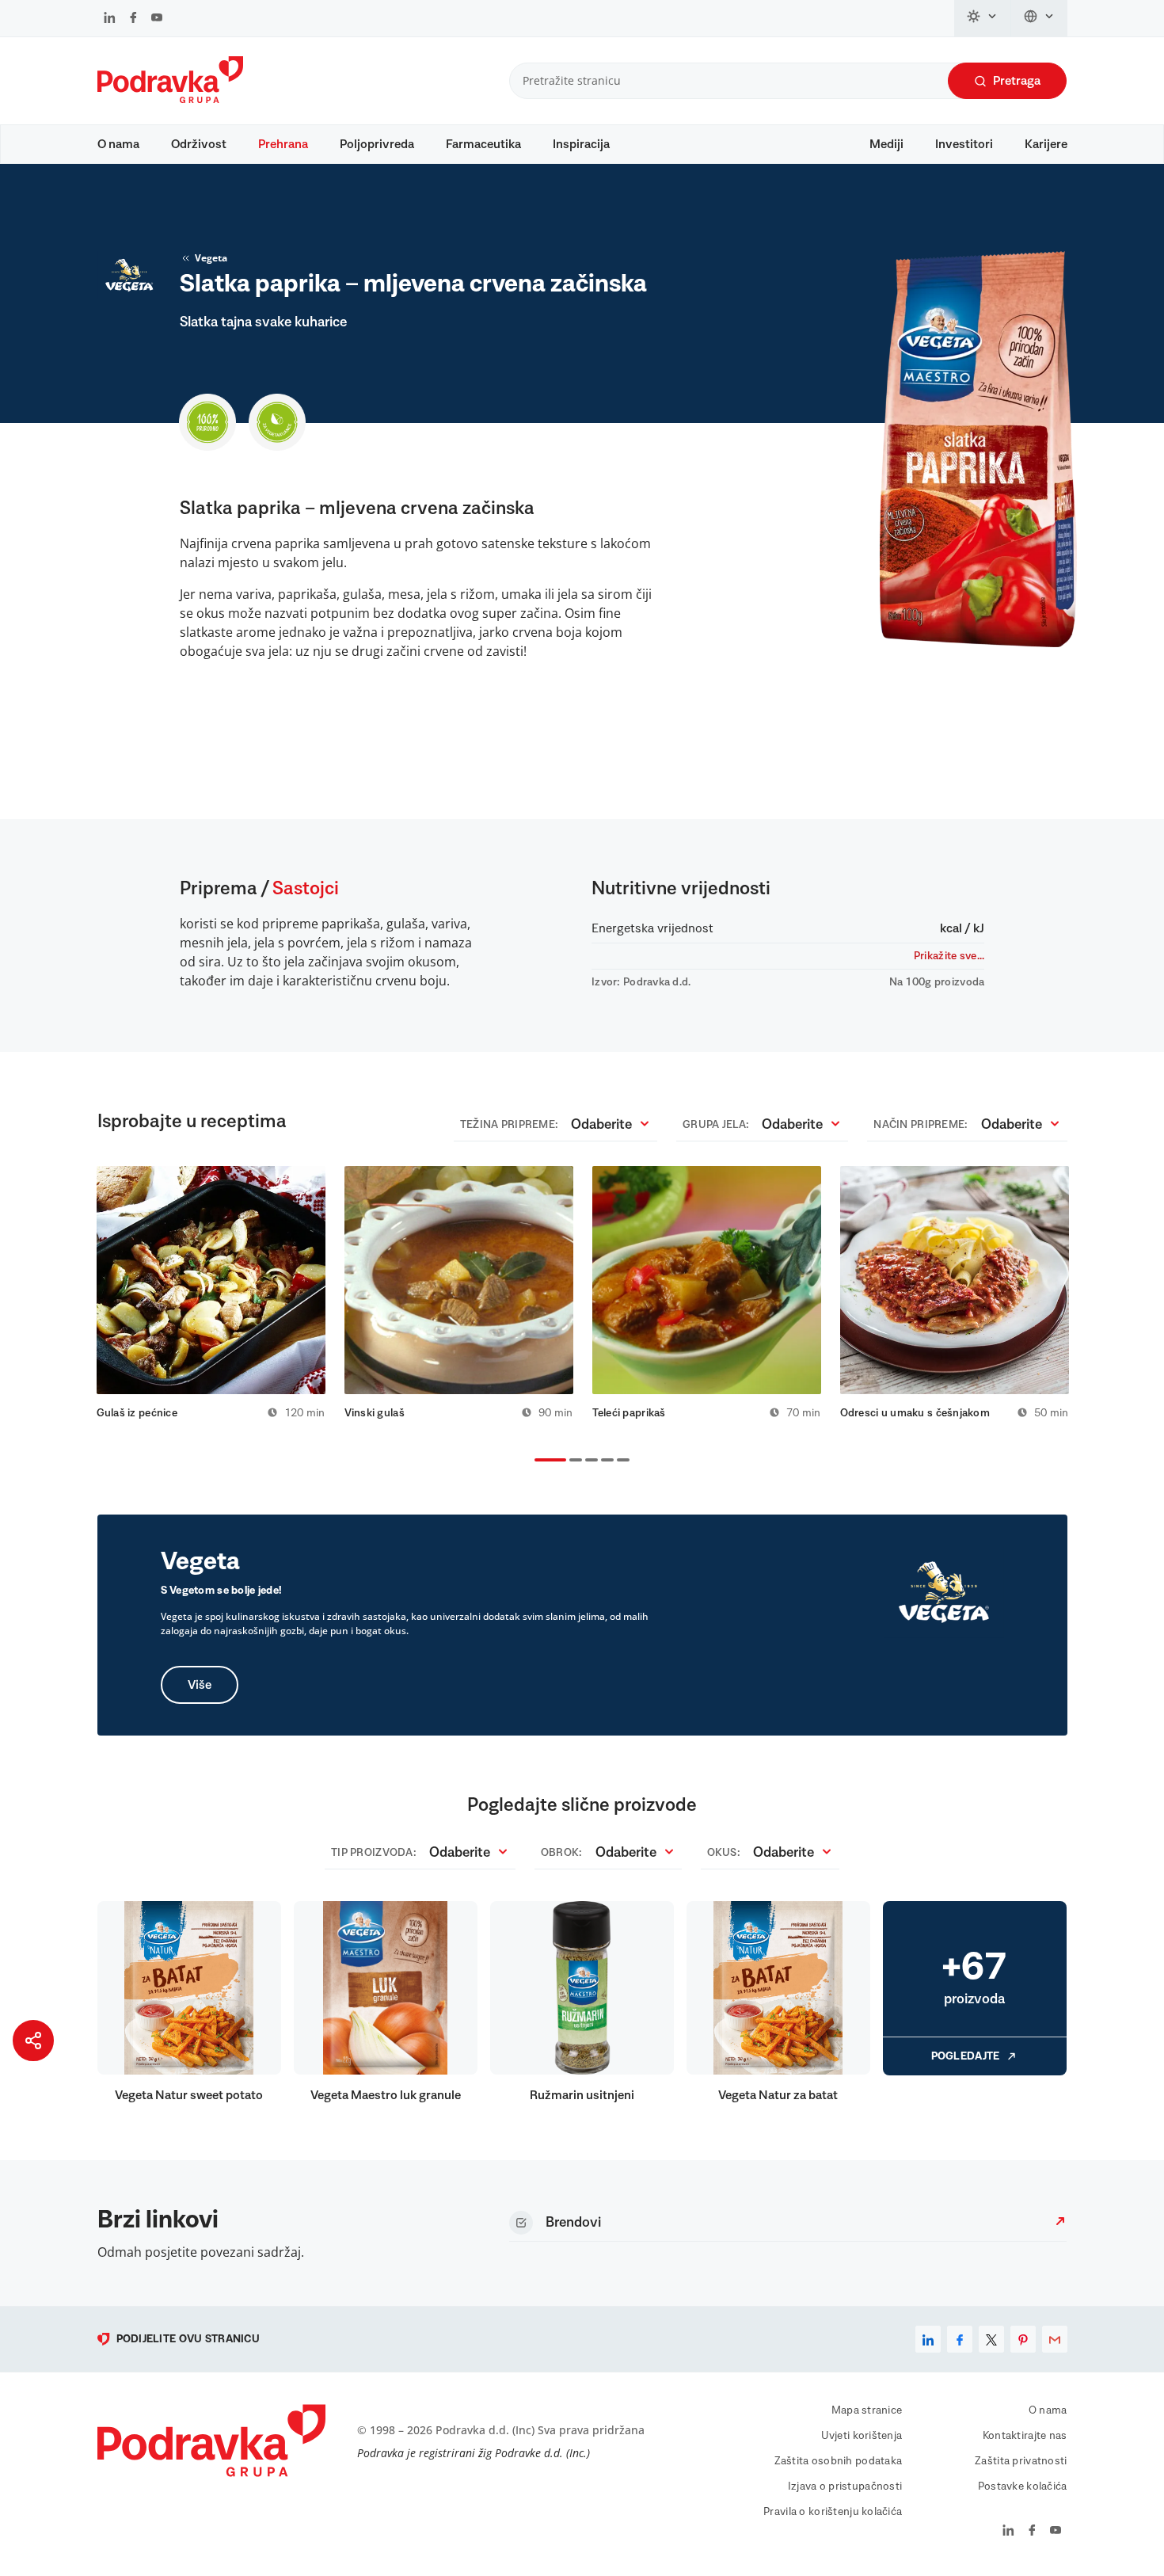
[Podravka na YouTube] (157, 19)
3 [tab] (588, 1461)
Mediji (886, 144)
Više (200, 1685)
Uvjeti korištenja (862, 2436)
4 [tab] (604, 1461)
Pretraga (1017, 81)
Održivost (199, 144)
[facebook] (960, 2339)
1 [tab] (538, 1461)
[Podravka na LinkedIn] (110, 19)
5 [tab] (620, 1461)
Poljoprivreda (377, 144)
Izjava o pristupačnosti (845, 2486)
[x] (991, 2339)
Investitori (964, 144)
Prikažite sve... (949, 956)
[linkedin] (928, 2339)
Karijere (1046, 144)
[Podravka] (170, 99)
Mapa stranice (867, 2410)
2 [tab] (572, 1461)
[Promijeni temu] (983, 18)
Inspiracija (581, 144)
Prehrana (283, 144)
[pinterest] (1023, 2339)
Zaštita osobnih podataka (839, 2461)
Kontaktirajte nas (1025, 2436)
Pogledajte (966, 2056)
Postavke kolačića (1023, 2486)
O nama (118, 144)
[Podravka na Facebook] (133, 19)
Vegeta (211, 258)
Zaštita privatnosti (1021, 2461)
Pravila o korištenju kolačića (833, 2512)
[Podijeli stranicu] (33, 2041)
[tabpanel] (211, 1293)
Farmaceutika (483, 144)
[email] (1055, 2339)
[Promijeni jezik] (1039, 18)
